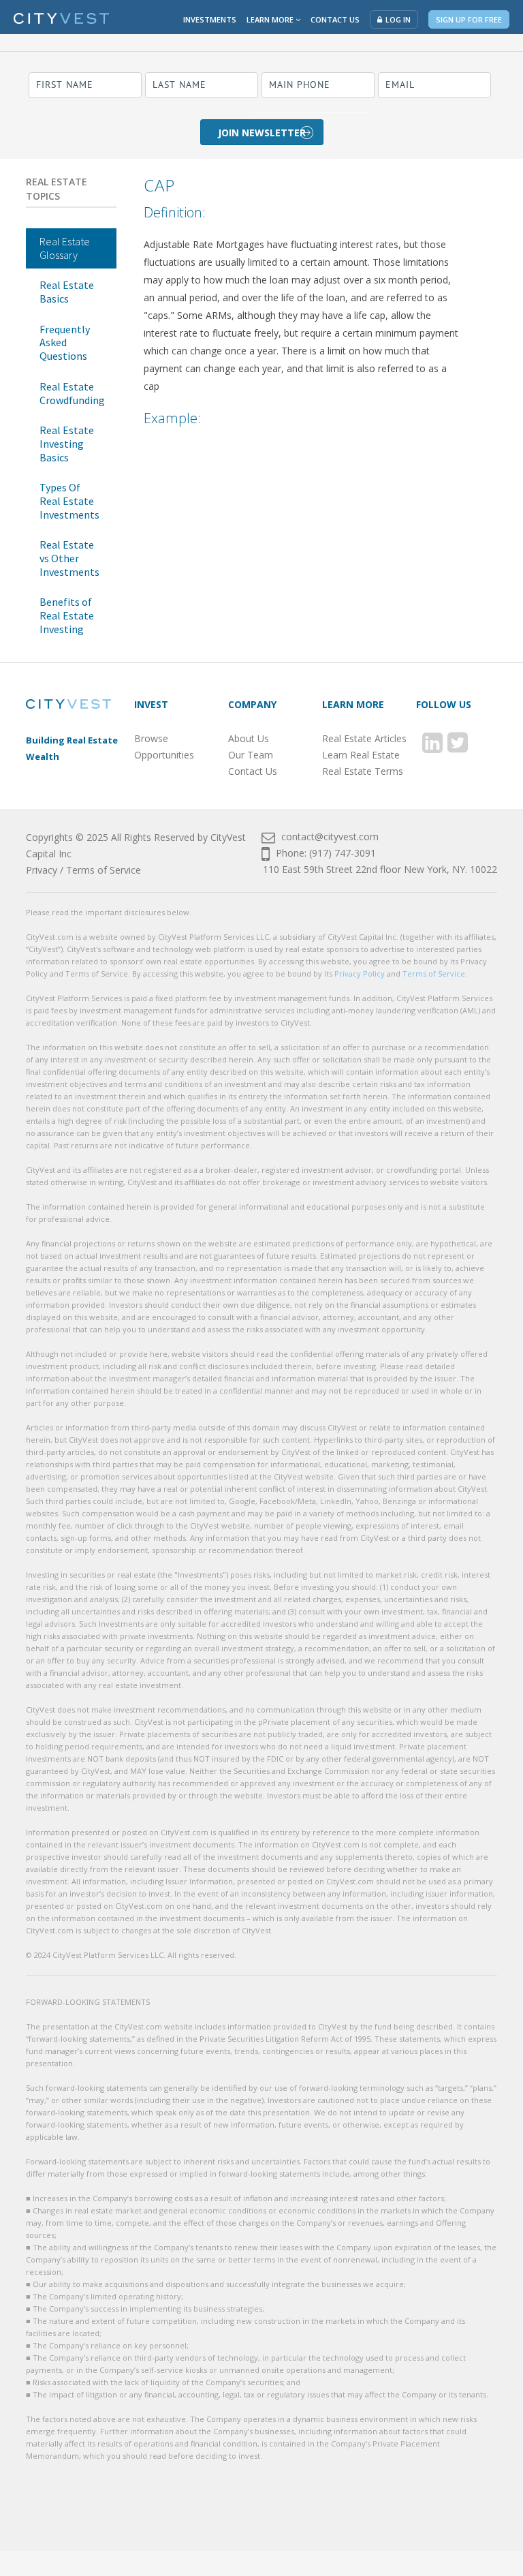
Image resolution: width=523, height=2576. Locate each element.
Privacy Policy (360, 973)
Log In (398, 19)
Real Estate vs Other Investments (69, 558)
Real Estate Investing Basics (67, 443)
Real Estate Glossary (65, 248)
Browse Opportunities (164, 747)
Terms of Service (104, 870)
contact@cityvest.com (329, 837)
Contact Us (335, 19)
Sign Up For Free (469, 19)
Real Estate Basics (67, 292)
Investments (210, 19)
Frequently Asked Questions (65, 342)
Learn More (271, 19)
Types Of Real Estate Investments (69, 501)
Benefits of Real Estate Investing (67, 615)
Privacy (42, 870)
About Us (249, 738)
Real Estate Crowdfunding (72, 393)
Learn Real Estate (361, 755)
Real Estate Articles (364, 738)
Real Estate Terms (363, 771)
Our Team (251, 755)
